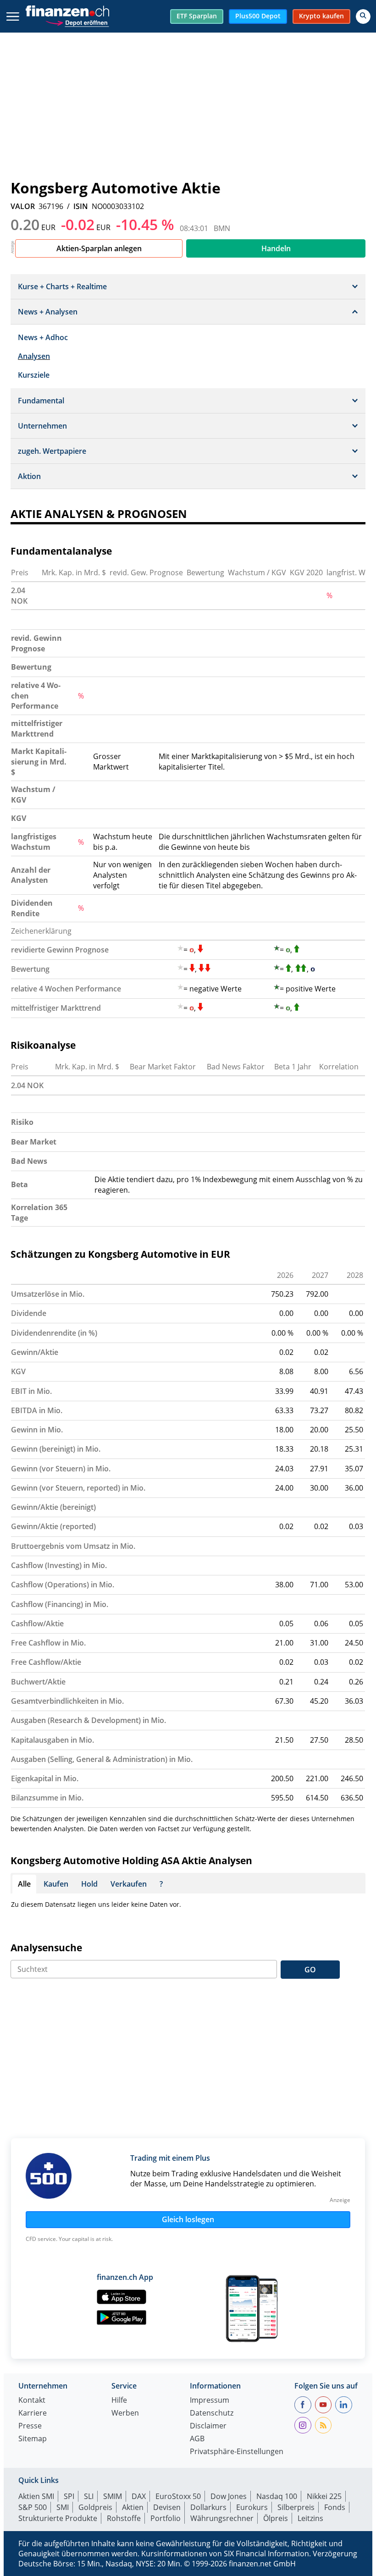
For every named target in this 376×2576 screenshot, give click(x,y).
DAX (139, 2496)
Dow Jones (229, 2496)
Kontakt (32, 2401)
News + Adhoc (43, 337)
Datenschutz (212, 2414)
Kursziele (34, 375)
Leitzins (310, 2518)
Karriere (33, 2414)
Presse (30, 2426)
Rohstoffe (124, 2518)
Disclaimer (208, 2426)
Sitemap (33, 2439)
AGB (197, 2439)
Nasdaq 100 (277, 2496)
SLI (89, 2496)
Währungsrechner (222, 2518)
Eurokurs (252, 2507)
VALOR (23, 206)
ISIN (81, 206)
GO (310, 1970)
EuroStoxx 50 (178, 2496)
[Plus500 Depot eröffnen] (77, 22)
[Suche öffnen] (363, 17)
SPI (69, 2496)
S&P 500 (33, 2507)
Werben (125, 2414)
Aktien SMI (36, 2496)
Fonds (335, 2507)
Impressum (210, 2401)
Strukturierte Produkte (58, 2518)
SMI (63, 2507)
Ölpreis (276, 2518)
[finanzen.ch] (67, 11)
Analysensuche (46, 1948)
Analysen (34, 356)
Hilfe (119, 2401)
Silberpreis (296, 2507)
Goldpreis (95, 2507)
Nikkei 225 (324, 2496)
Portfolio (166, 2518)
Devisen (167, 2507)
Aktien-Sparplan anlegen (99, 248)
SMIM (113, 2496)
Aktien (133, 2507)
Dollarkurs (208, 2507)
